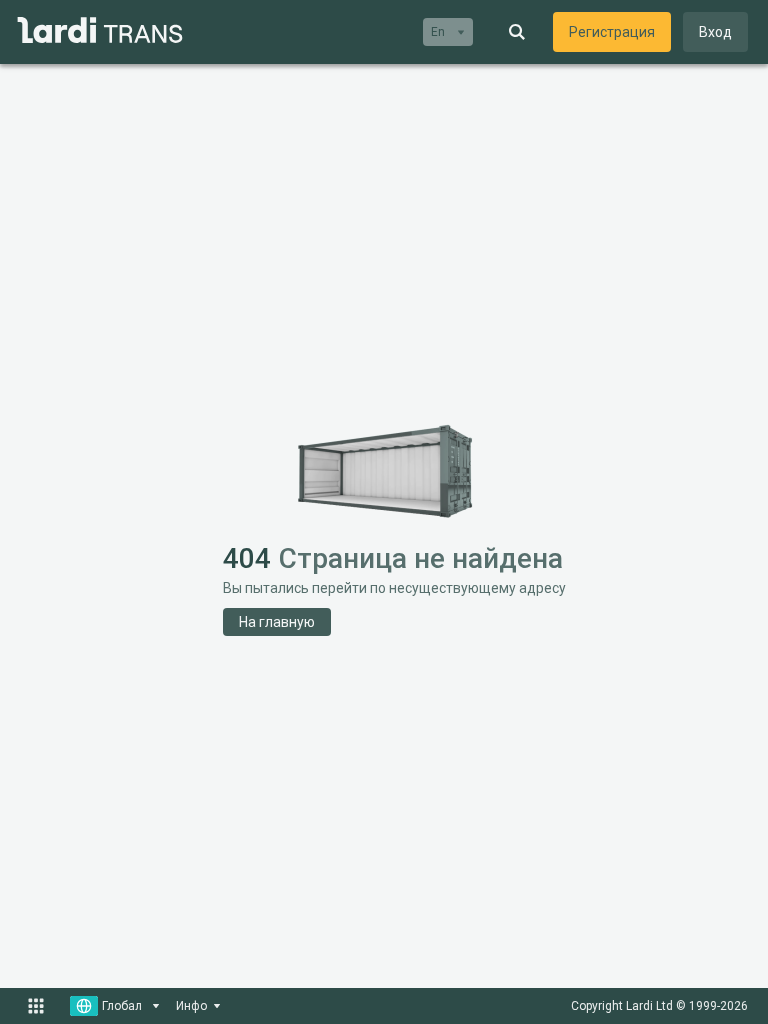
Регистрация (612, 32)
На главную (277, 622)
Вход (715, 32)
